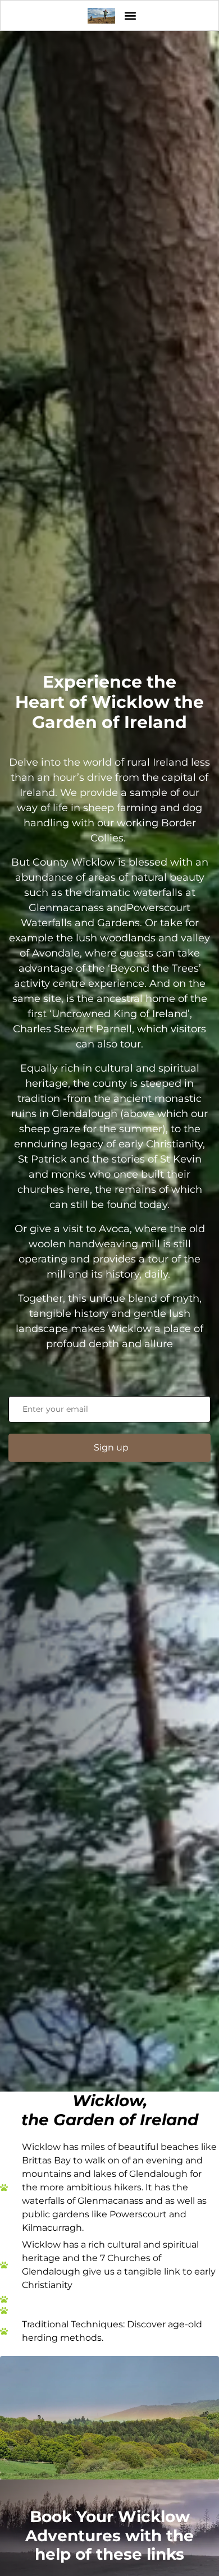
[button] (130, 15)
